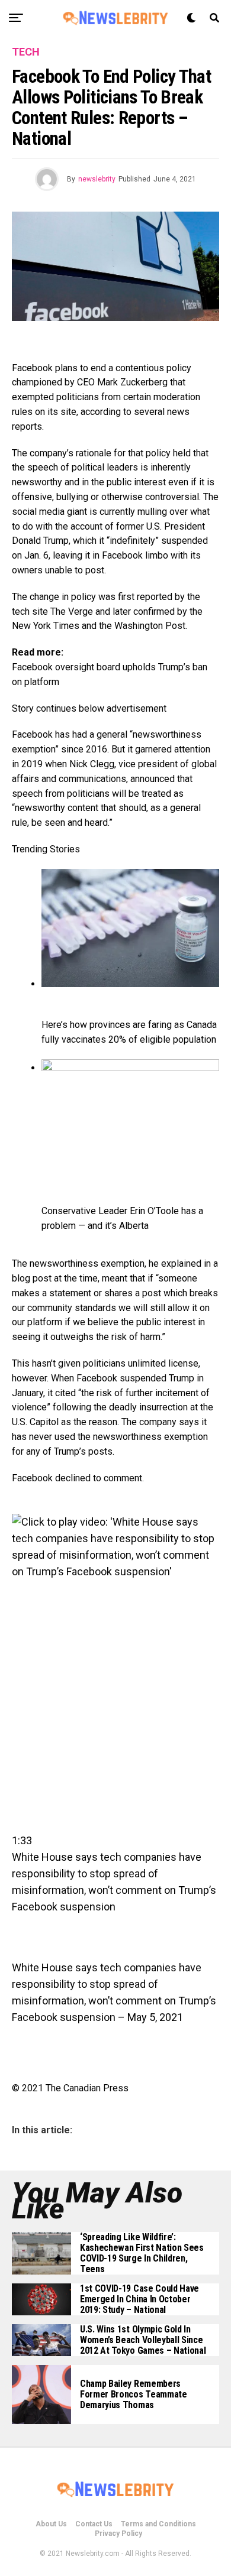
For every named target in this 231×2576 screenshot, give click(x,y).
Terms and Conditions (158, 2524)
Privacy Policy (118, 2533)
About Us (51, 2524)
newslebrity (97, 179)
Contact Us (94, 2524)
